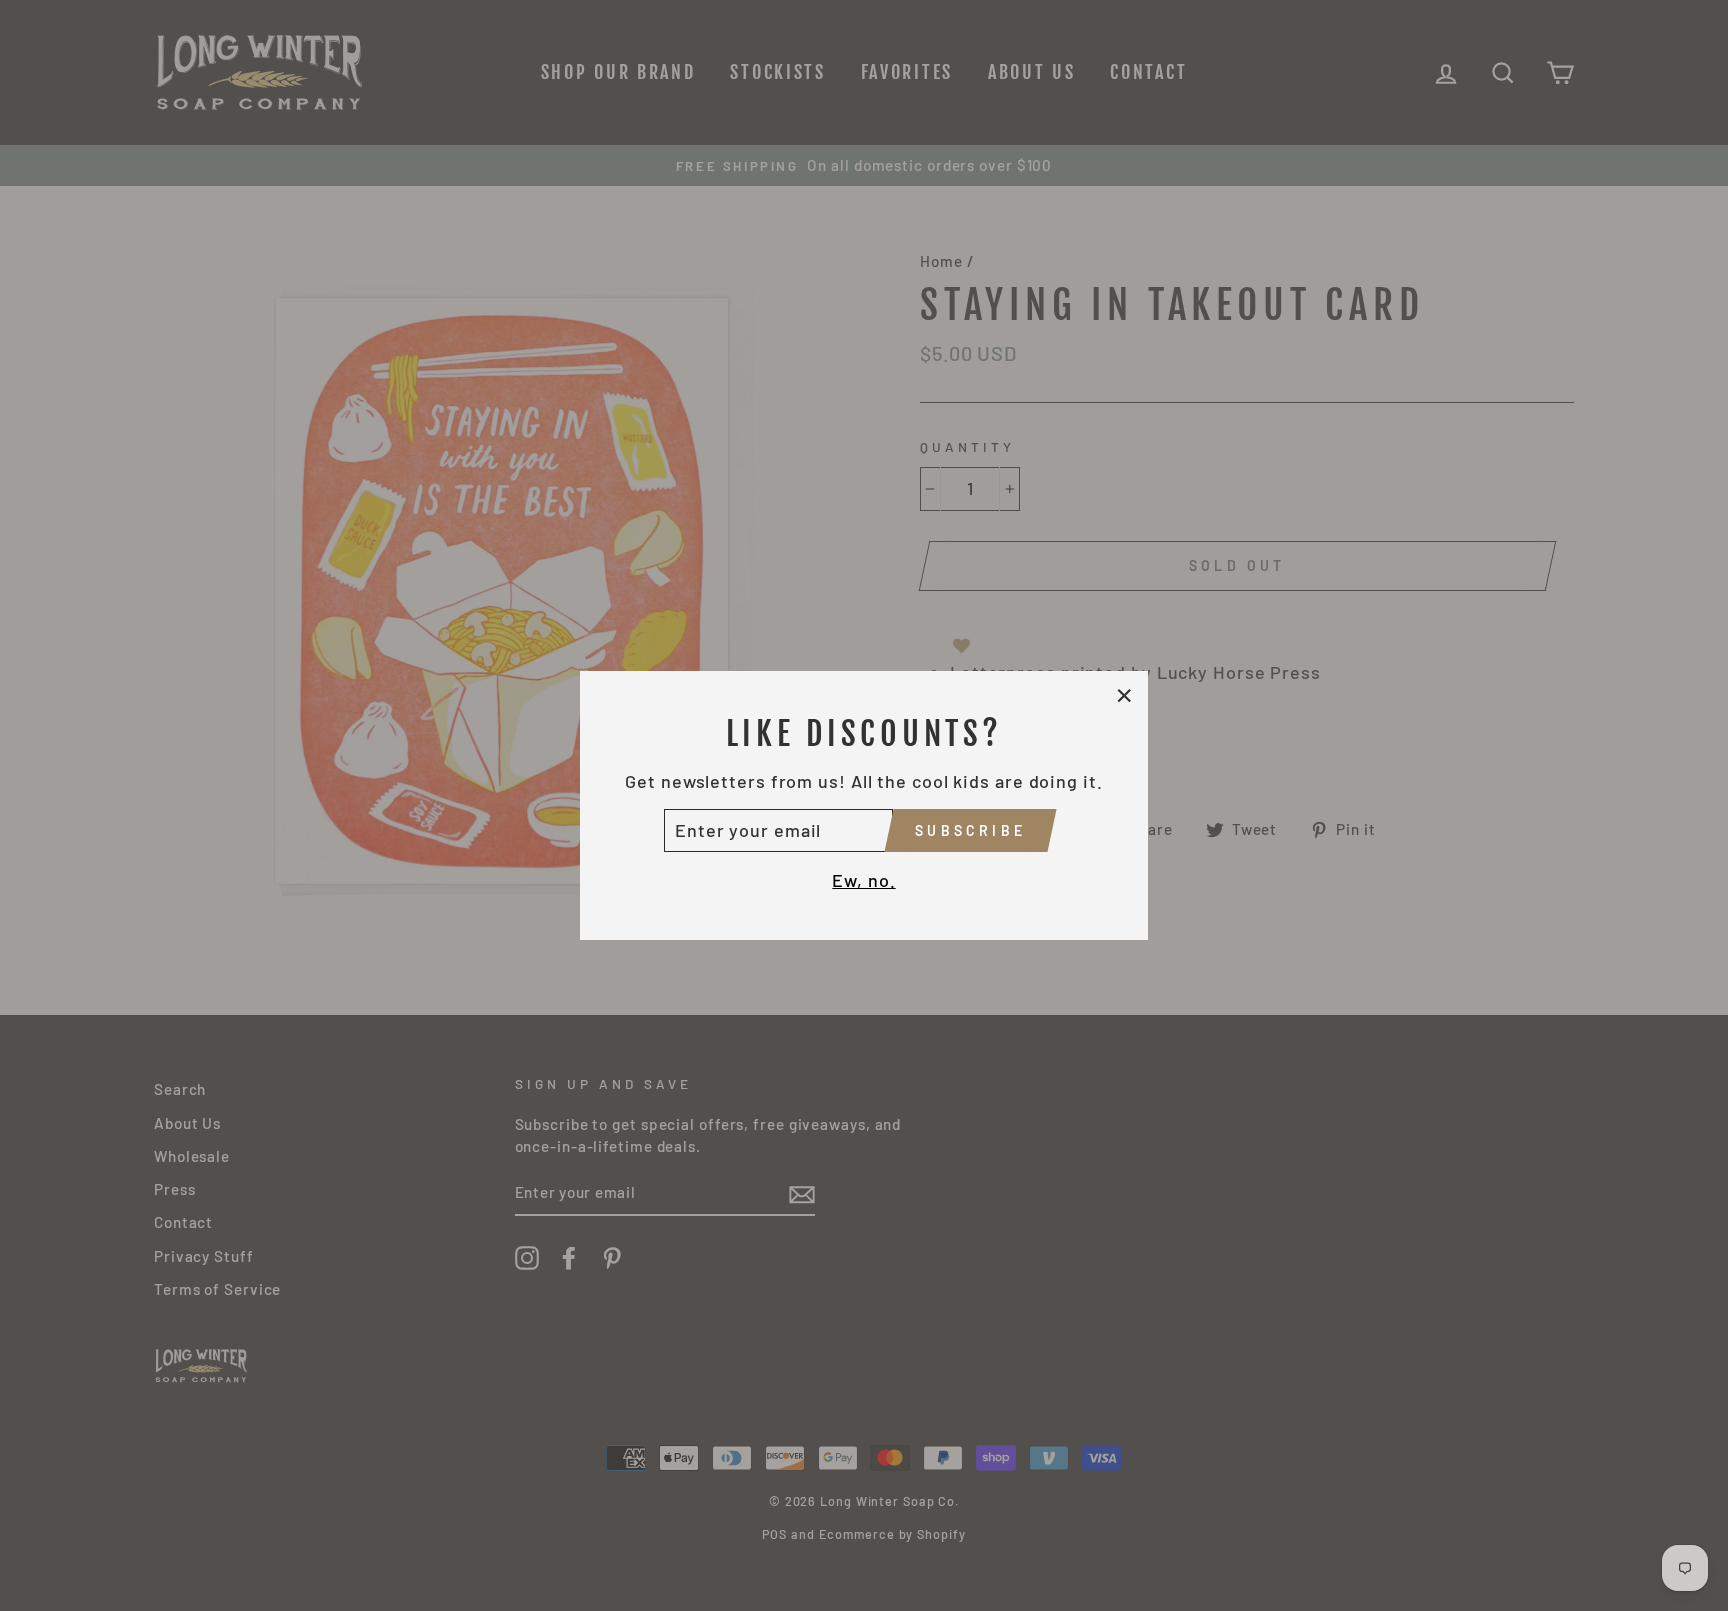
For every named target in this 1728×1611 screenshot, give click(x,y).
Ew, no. (863, 880)
